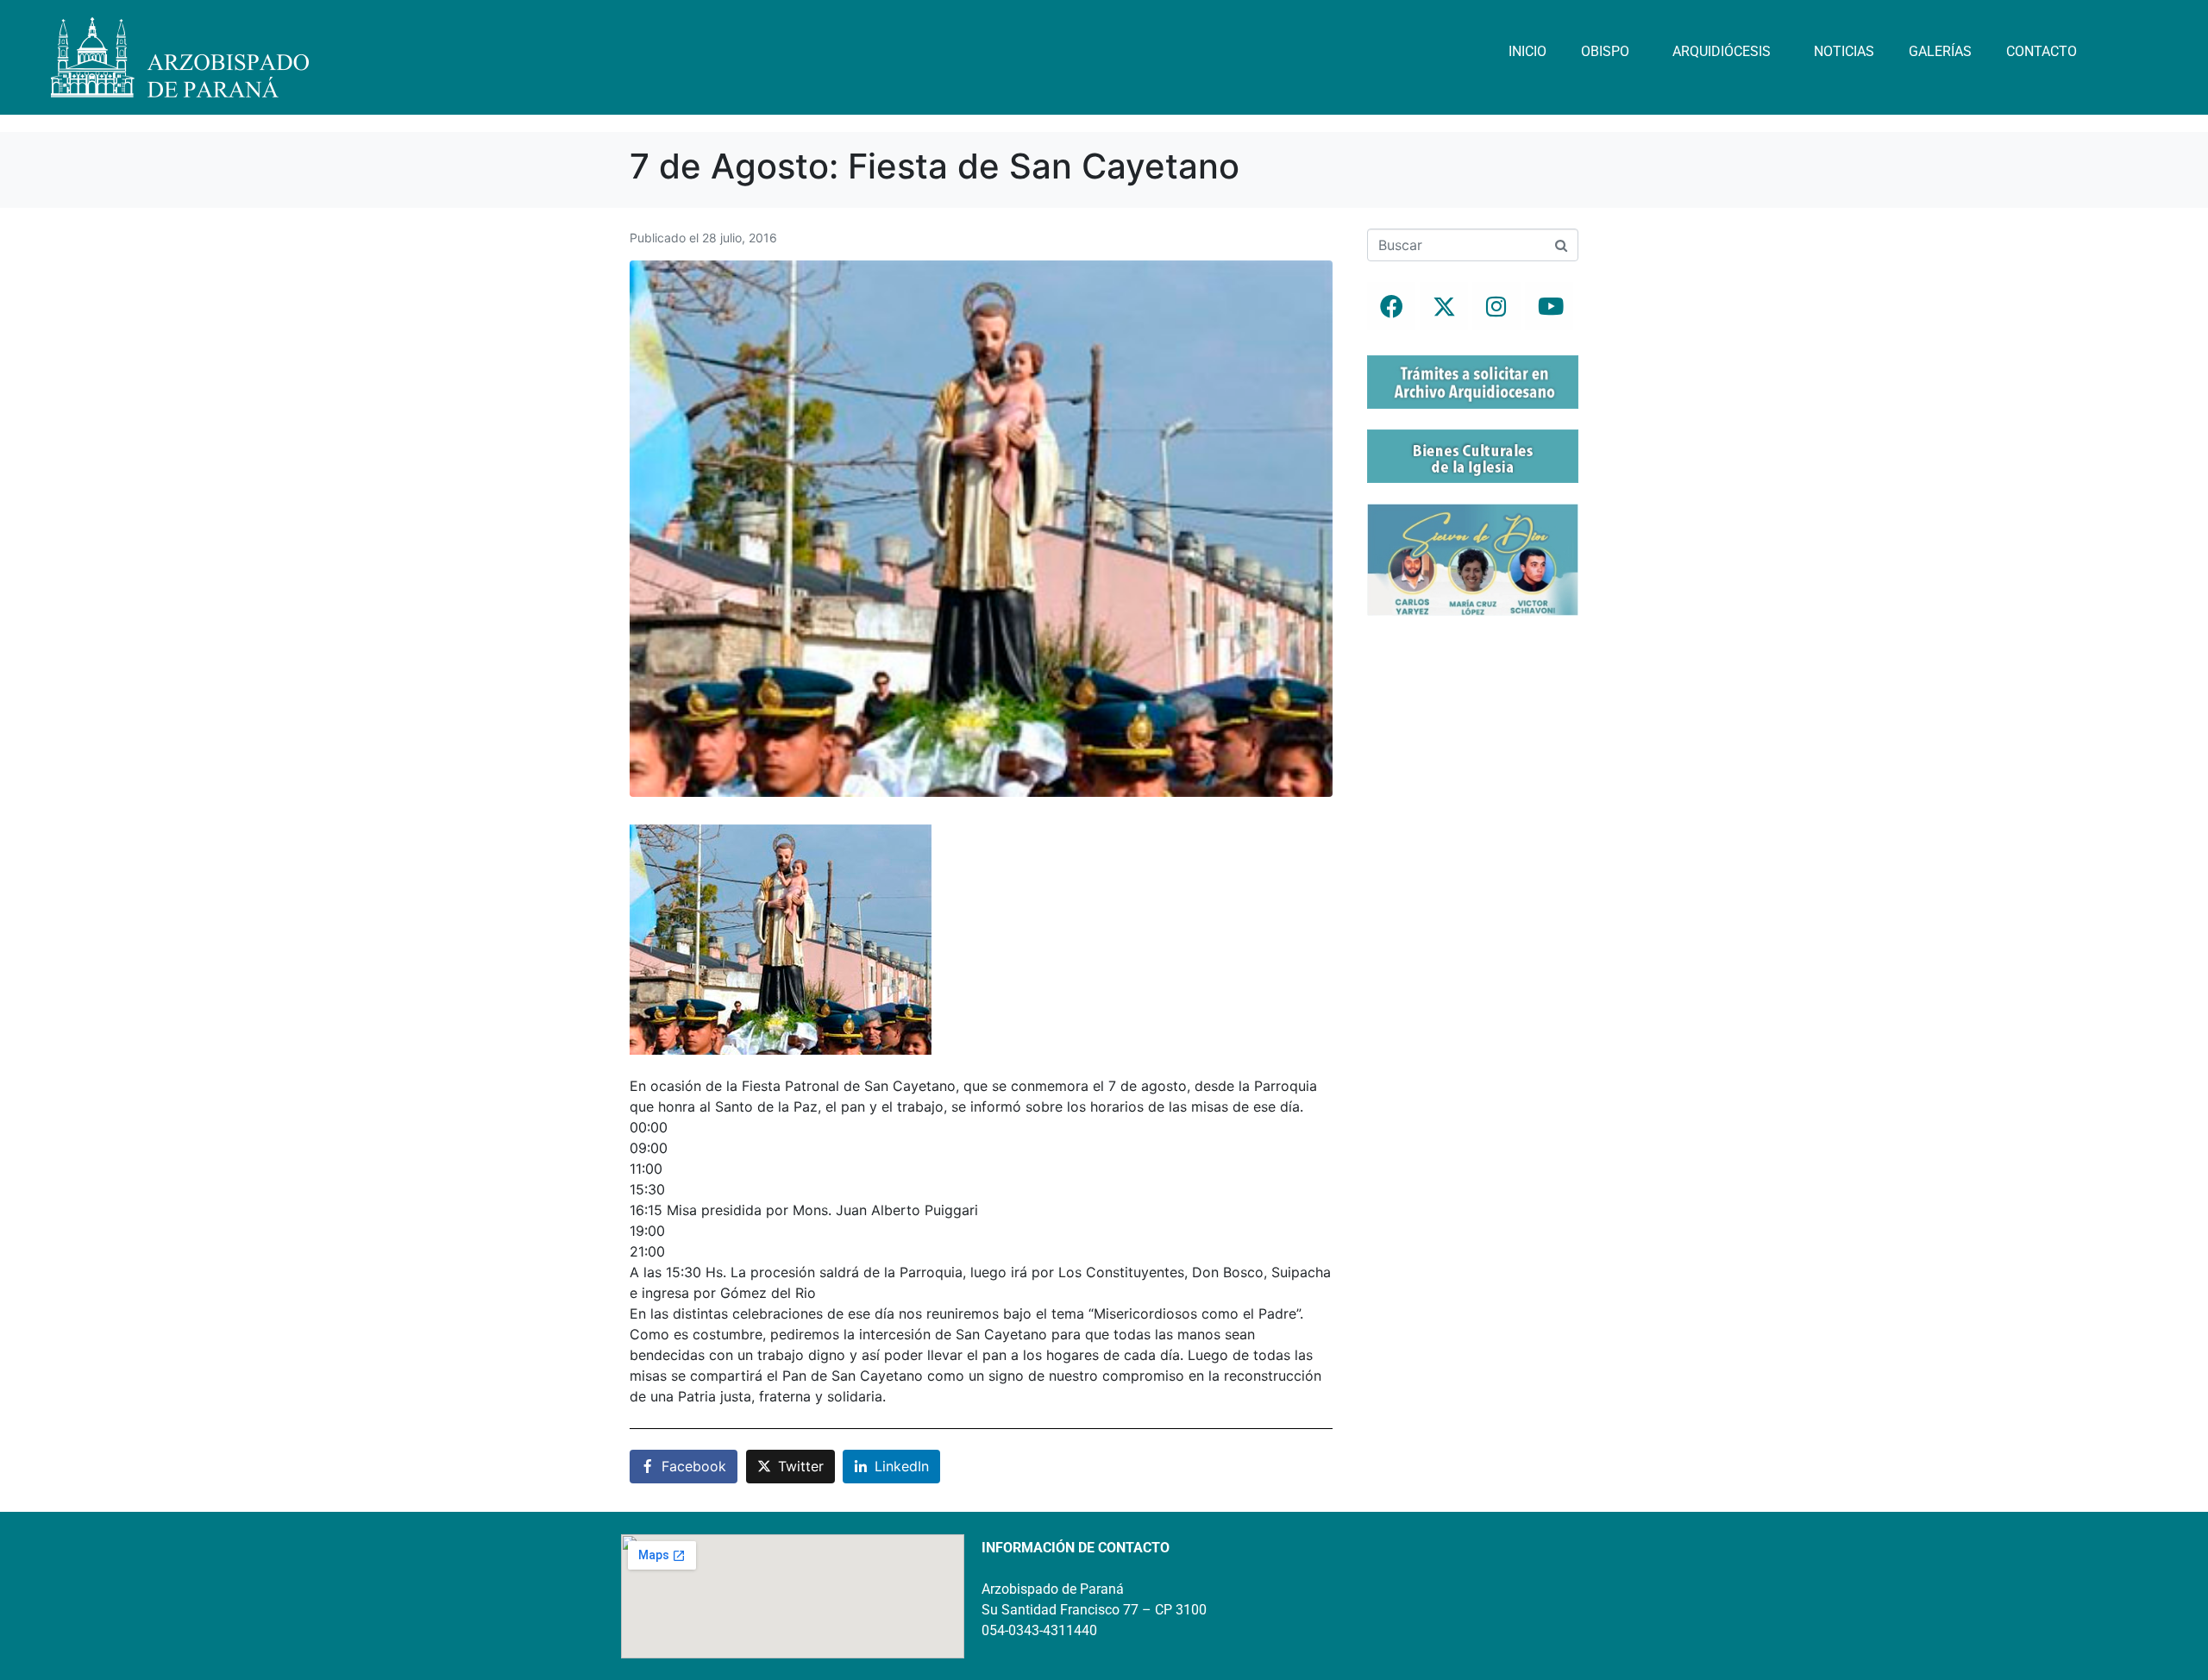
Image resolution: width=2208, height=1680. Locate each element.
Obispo (1605, 51)
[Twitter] (1444, 306)
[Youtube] (1549, 306)
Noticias (1844, 51)
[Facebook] (1391, 306)
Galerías (1940, 51)
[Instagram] (1496, 306)
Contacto (2042, 51)
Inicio (1527, 51)
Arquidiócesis (1722, 51)
